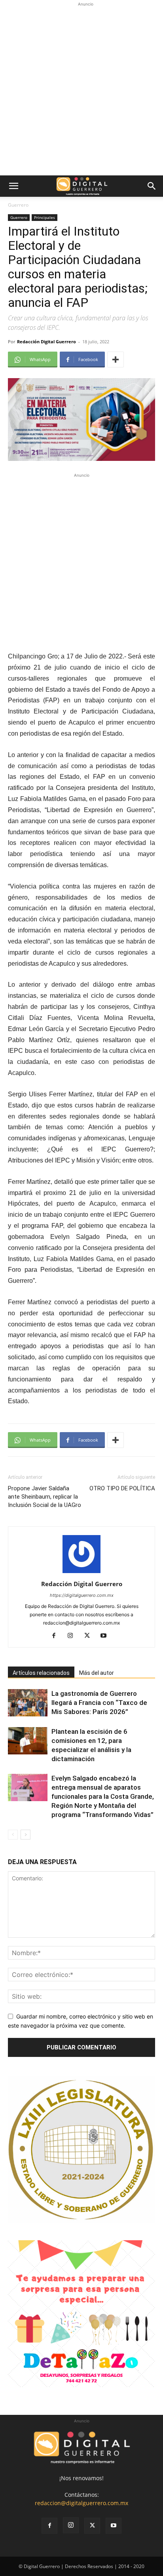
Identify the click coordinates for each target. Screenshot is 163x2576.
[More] (116, 360)
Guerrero (18, 205)
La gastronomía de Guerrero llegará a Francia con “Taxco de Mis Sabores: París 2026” (99, 1703)
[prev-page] (13, 1835)
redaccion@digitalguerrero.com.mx (81, 2503)
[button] (13, 186)
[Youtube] (107, 1636)
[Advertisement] (81, 90)
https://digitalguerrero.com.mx (82, 1595)
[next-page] (26, 1835)
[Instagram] (73, 1636)
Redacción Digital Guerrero (46, 342)
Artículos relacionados (41, 1673)
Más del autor (97, 1673)
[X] (90, 1636)
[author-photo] (81, 1573)
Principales (45, 217)
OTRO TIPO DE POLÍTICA (122, 1488)
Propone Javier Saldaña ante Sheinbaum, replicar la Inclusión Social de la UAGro (45, 1497)
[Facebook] (57, 1636)
